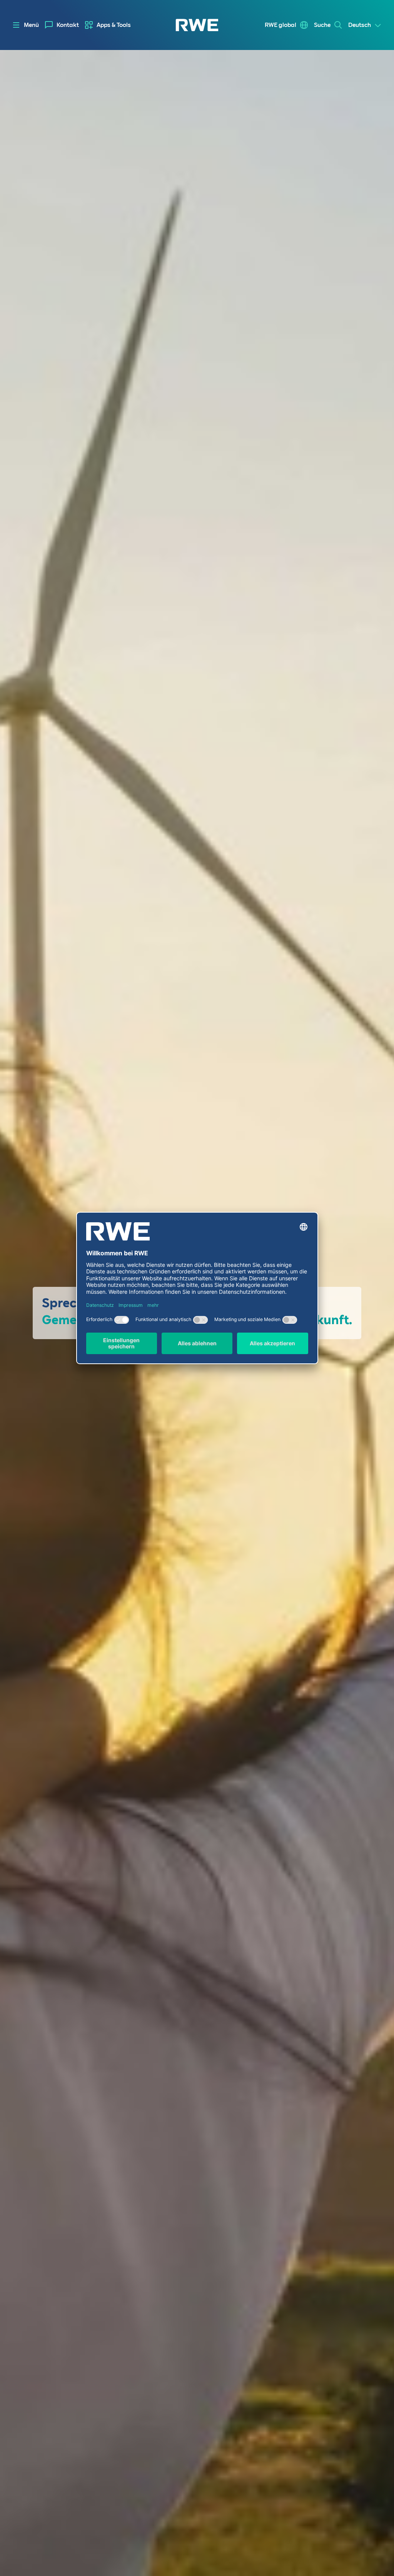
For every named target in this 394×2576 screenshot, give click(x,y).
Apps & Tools (114, 25)
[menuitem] (62, 25)
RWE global (280, 25)
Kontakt (68, 25)
